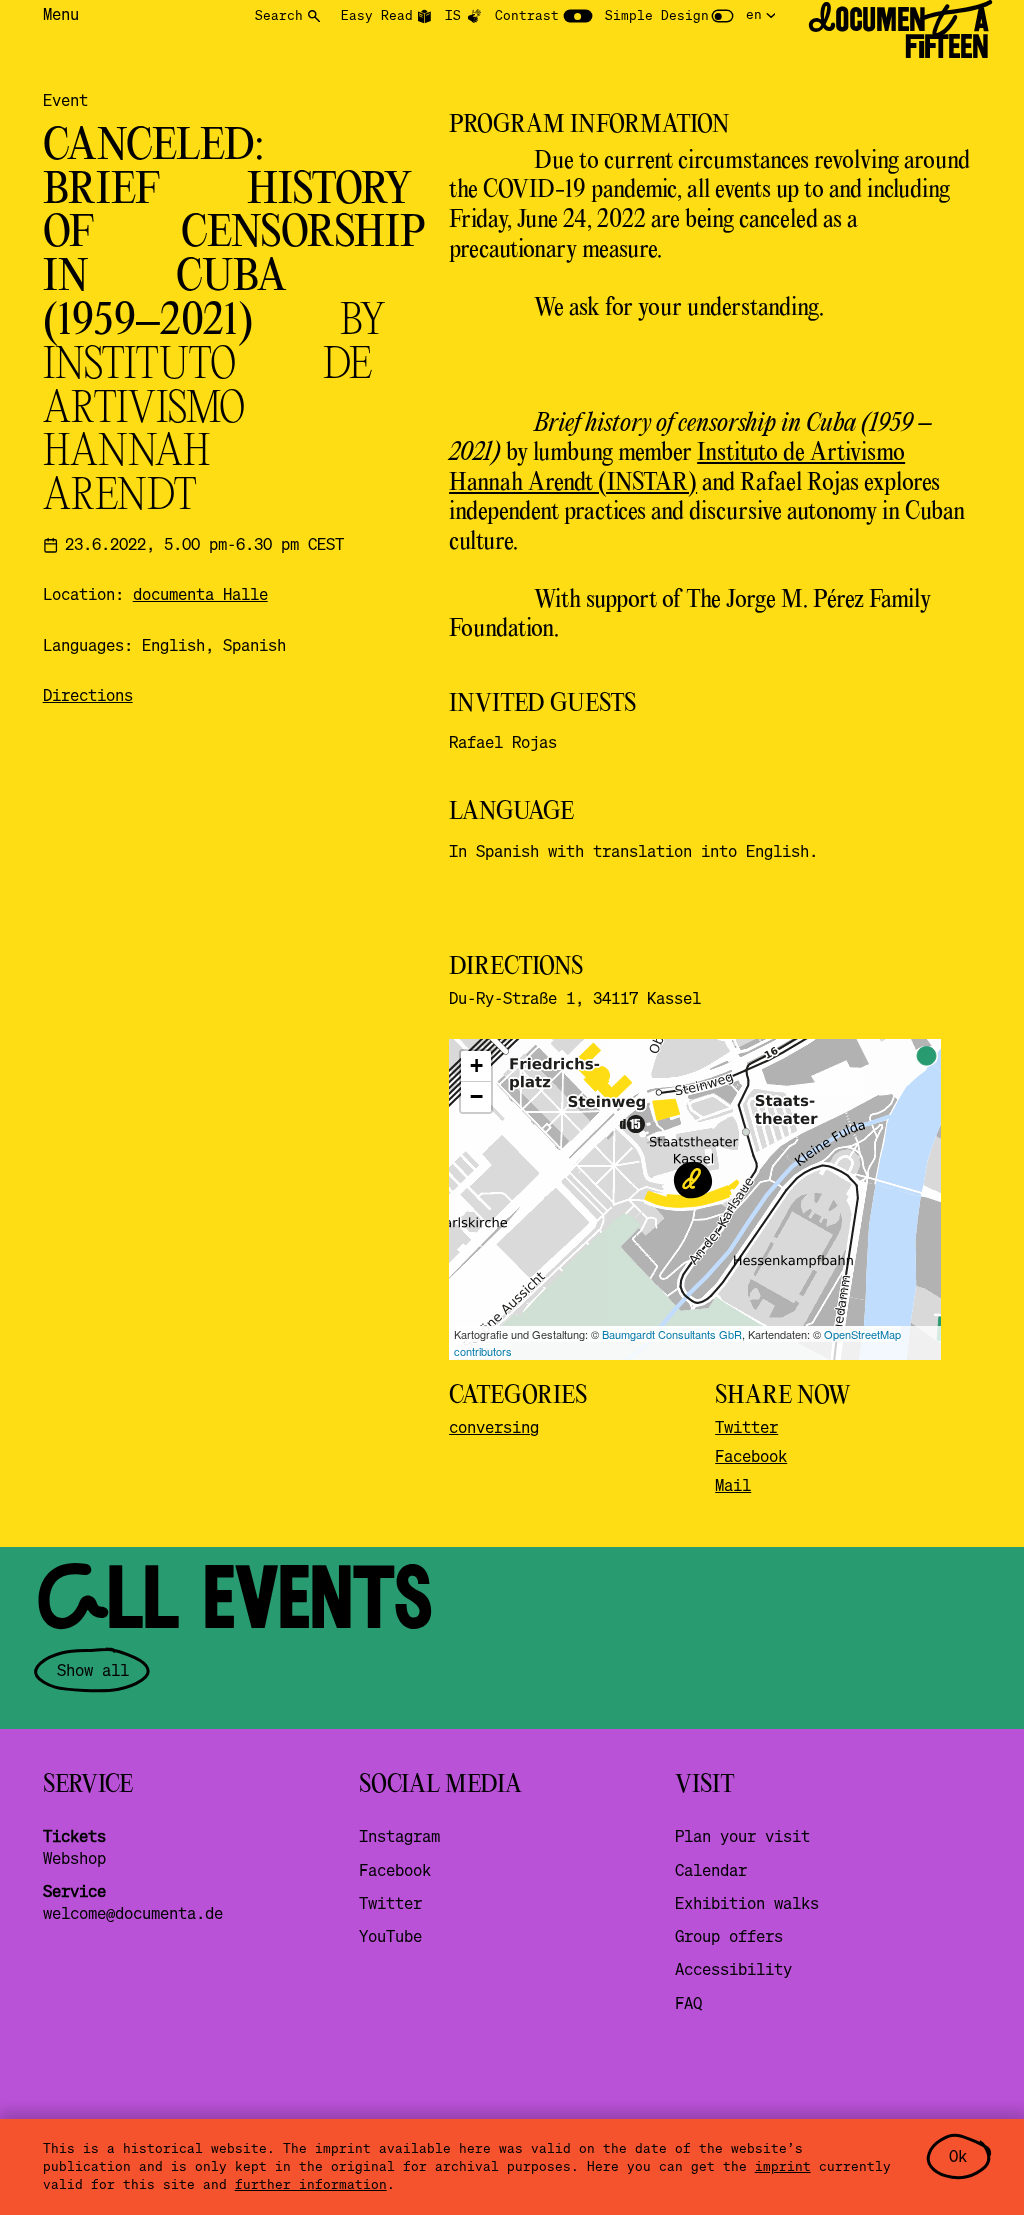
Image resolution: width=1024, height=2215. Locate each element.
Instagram (399, 1836)
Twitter (746, 1427)
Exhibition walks (747, 1903)
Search (279, 15)
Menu (61, 14)
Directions (88, 695)
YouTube (390, 1936)
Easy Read (377, 15)
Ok (958, 2156)
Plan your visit (742, 1836)
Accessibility (733, 1969)
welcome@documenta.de (133, 1913)
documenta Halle (200, 594)
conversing (494, 1427)
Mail (733, 1485)
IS (453, 15)
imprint (783, 2166)
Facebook (751, 1456)
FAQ (688, 2003)
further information (311, 2184)
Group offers (729, 1936)
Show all (93, 1670)
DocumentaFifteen (898, 33)
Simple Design (657, 15)
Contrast (527, 15)
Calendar (711, 1870)
